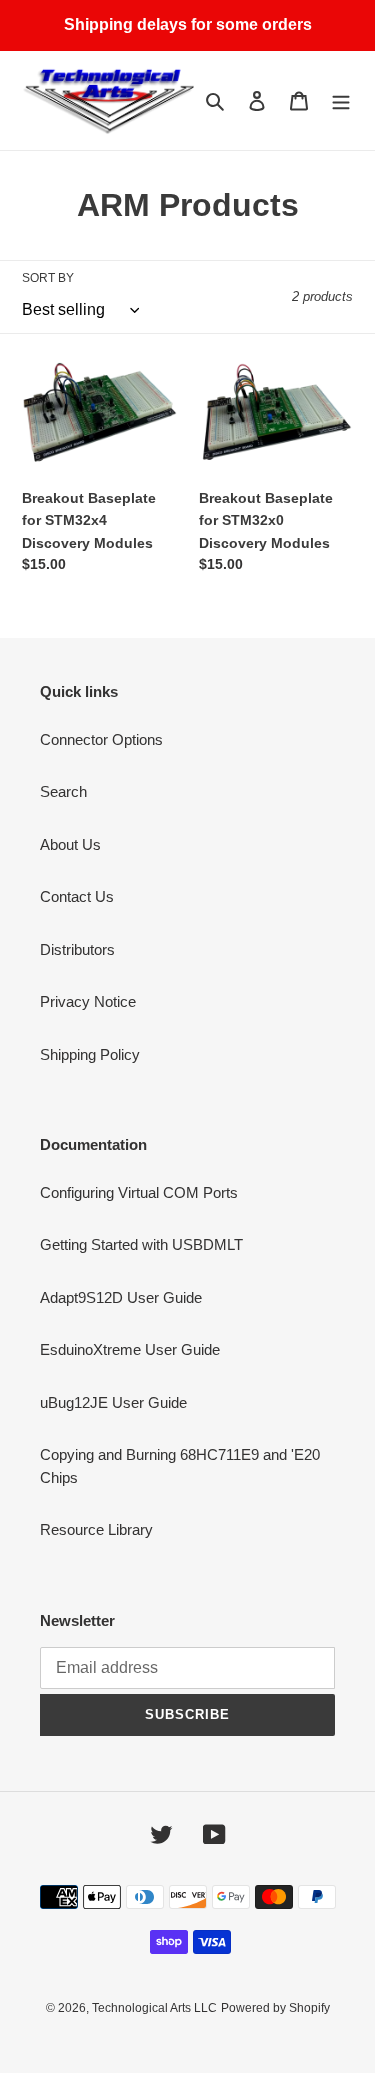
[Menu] (341, 100)
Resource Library (96, 1529)
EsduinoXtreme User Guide (130, 1349)
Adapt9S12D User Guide (121, 1297)
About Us (70, 844)
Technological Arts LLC (154, 2008)
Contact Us (77, 896)
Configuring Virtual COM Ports (139, 1192)
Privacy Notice (88, 1001)
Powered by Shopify (275, 2008)
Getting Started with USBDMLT (141, 1244)
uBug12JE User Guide (113, 1402)
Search (63, 791)
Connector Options (101, 739)
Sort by (48, 278)
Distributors (77, 949)
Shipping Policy (90, 1054)
